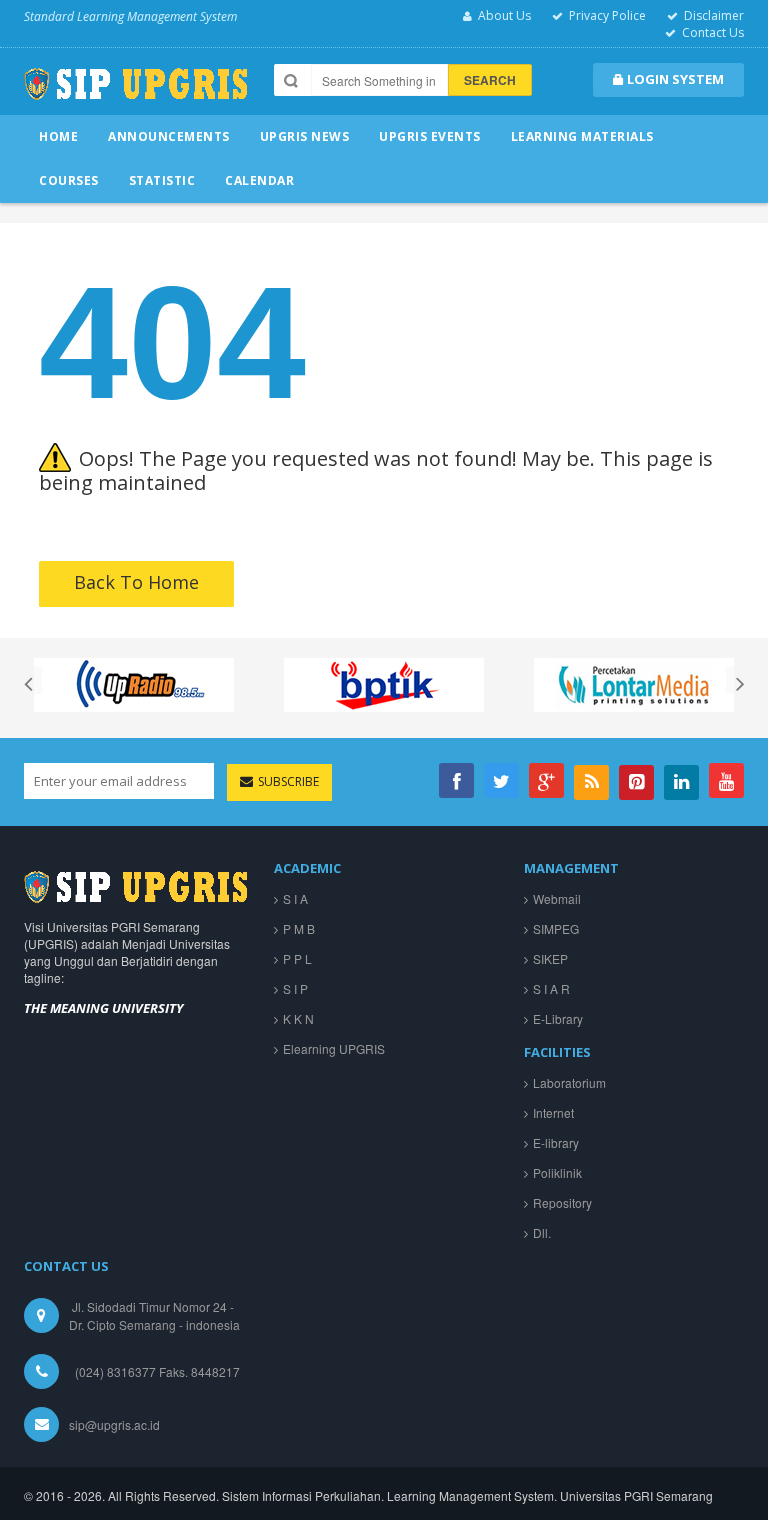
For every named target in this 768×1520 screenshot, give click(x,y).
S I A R (551, 988)
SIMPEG (556, 928)
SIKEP (550, 958)
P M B (299, 928)
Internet (553, 1112)
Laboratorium (569, 1082)
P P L (297, 958)
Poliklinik (557, 1172)
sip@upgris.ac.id (114, 1424)
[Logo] (135, 884)
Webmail (557, 898)
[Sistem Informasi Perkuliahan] (135, 91)
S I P (295, 988)
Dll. (542, 1232)
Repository (562, 1202)
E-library (556, 1142)
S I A (295, 898)
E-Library (558, 1018)
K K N (298, 1018)
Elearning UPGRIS (334, 1048)
